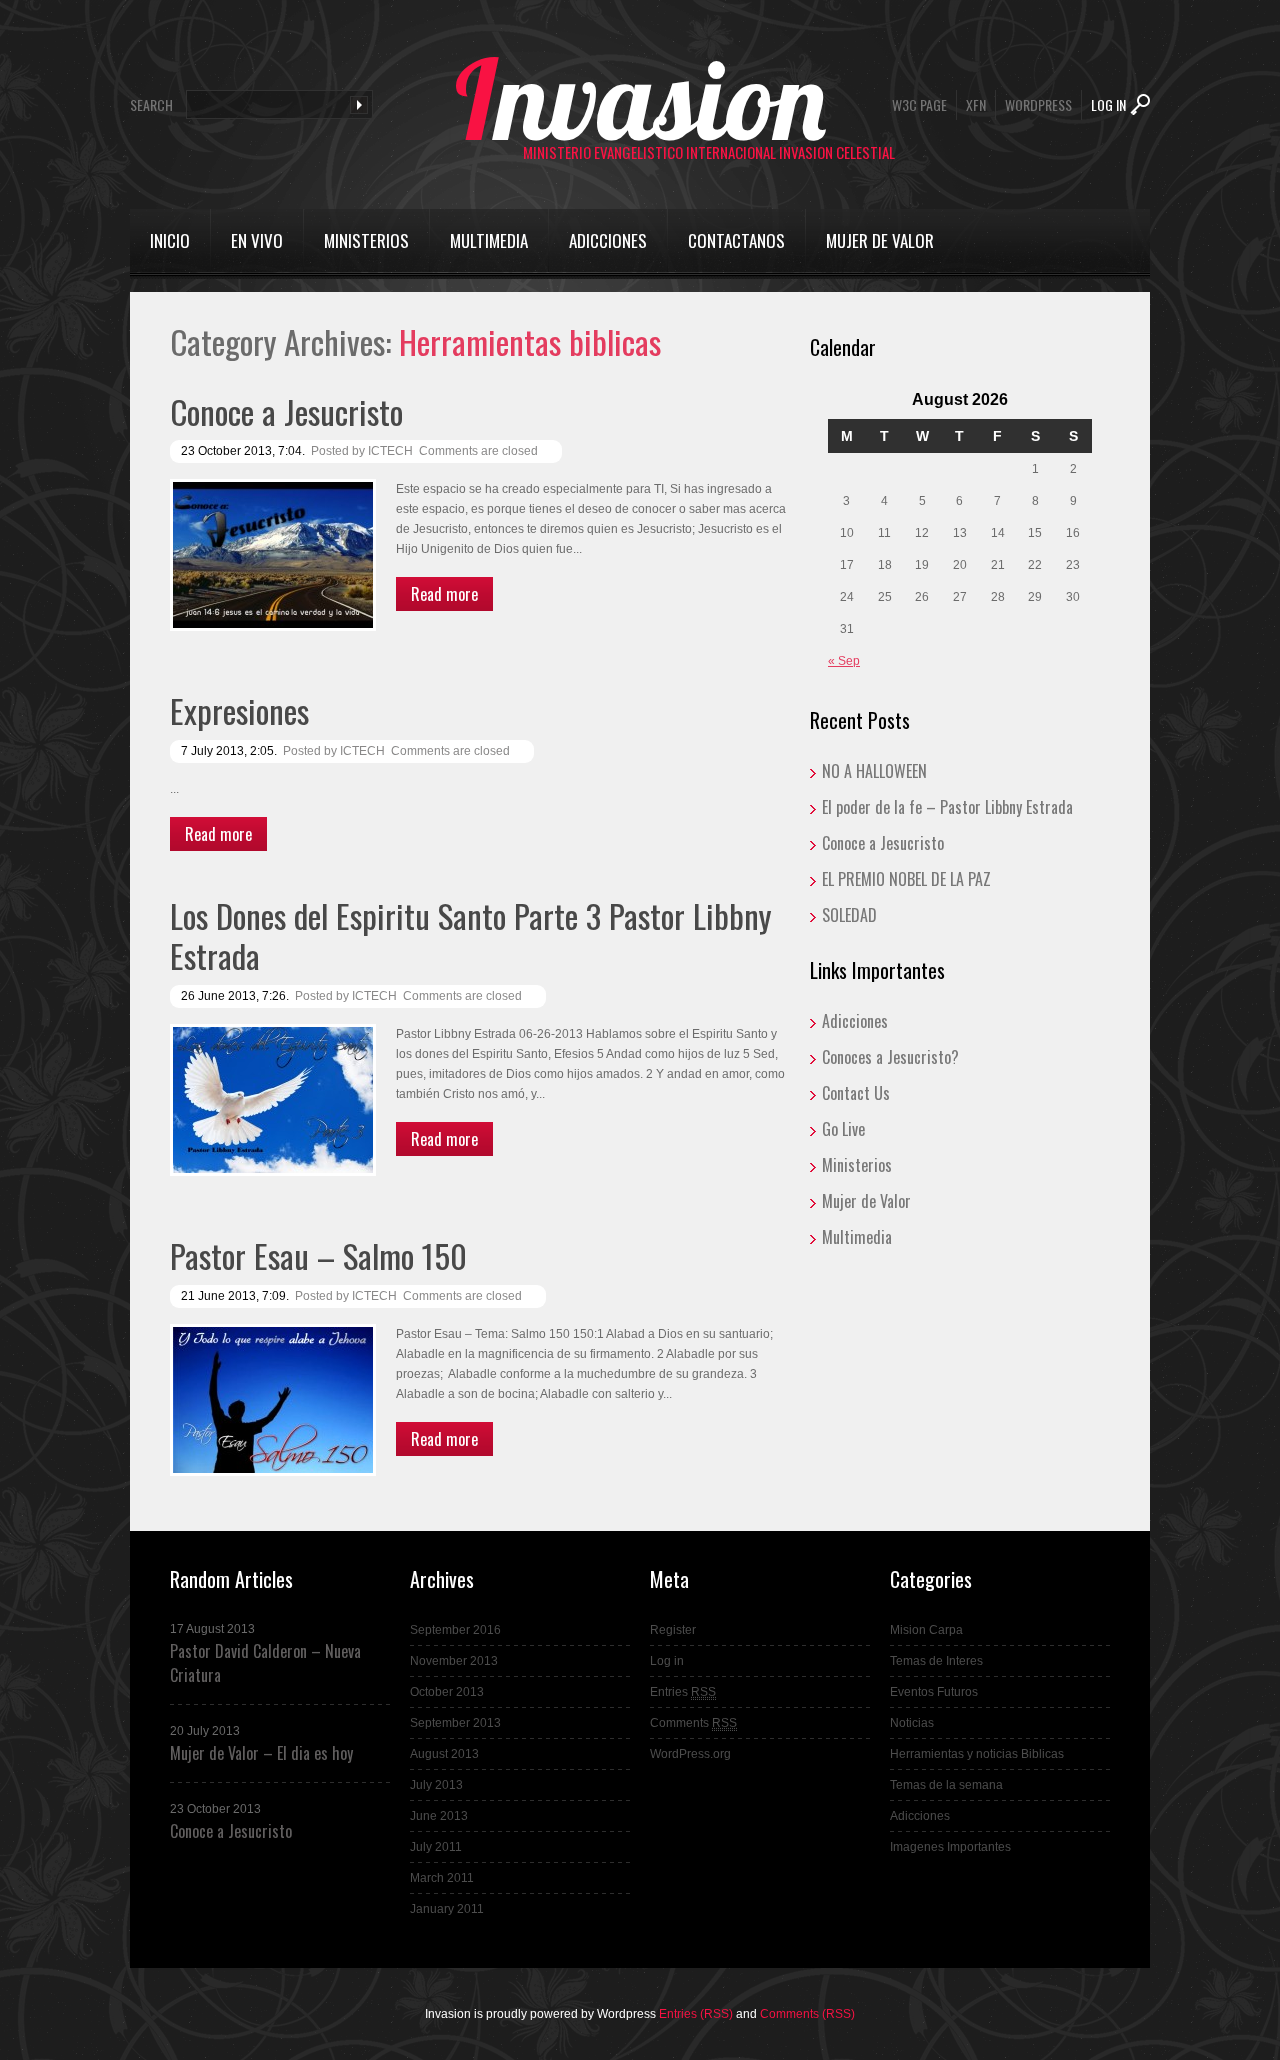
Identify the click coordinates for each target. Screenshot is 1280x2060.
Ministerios (366, 240)
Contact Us (856, 1093)
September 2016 (455, 1630)
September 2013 (455, 1723)
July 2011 (436, 1847)
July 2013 (436, 1785)
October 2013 (447, 1692)
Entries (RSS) (696, 2014)
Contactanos (736, 240)
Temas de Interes (936, 1661)
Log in (667, 1661)
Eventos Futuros (934, 1692)
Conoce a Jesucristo (286, 411)
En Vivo (257, 240)
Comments (693, 1723)
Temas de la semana (946, 1785)
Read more (444, 594)
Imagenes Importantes (950, 1847)
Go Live (843, 1129)
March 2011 (442, 1878)
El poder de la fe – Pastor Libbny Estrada (947, 807)
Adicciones (608, 240)
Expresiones (239, 710)
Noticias (912, 1723)
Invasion (640, 99)
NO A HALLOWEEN (874, 771)
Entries (683, 1692)
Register (673, 1630)
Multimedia (489, 240)
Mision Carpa (926, 1630)
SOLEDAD (849, 915)
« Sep (844, 661)
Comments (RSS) (807, 2014)
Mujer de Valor (880, 240)
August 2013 (444, 1754)
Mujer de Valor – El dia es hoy (261, 1753)
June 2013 (439, 1816)
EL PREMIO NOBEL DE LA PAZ (906, 879)
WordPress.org (690, 1754)
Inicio (170, 240)
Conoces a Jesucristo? (890, 1057)
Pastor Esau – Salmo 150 (318, 1255)
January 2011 (447, 1909)
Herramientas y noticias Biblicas (977, 1754)
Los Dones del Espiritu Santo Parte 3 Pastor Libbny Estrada (470, 935)
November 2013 (454, 1661)
